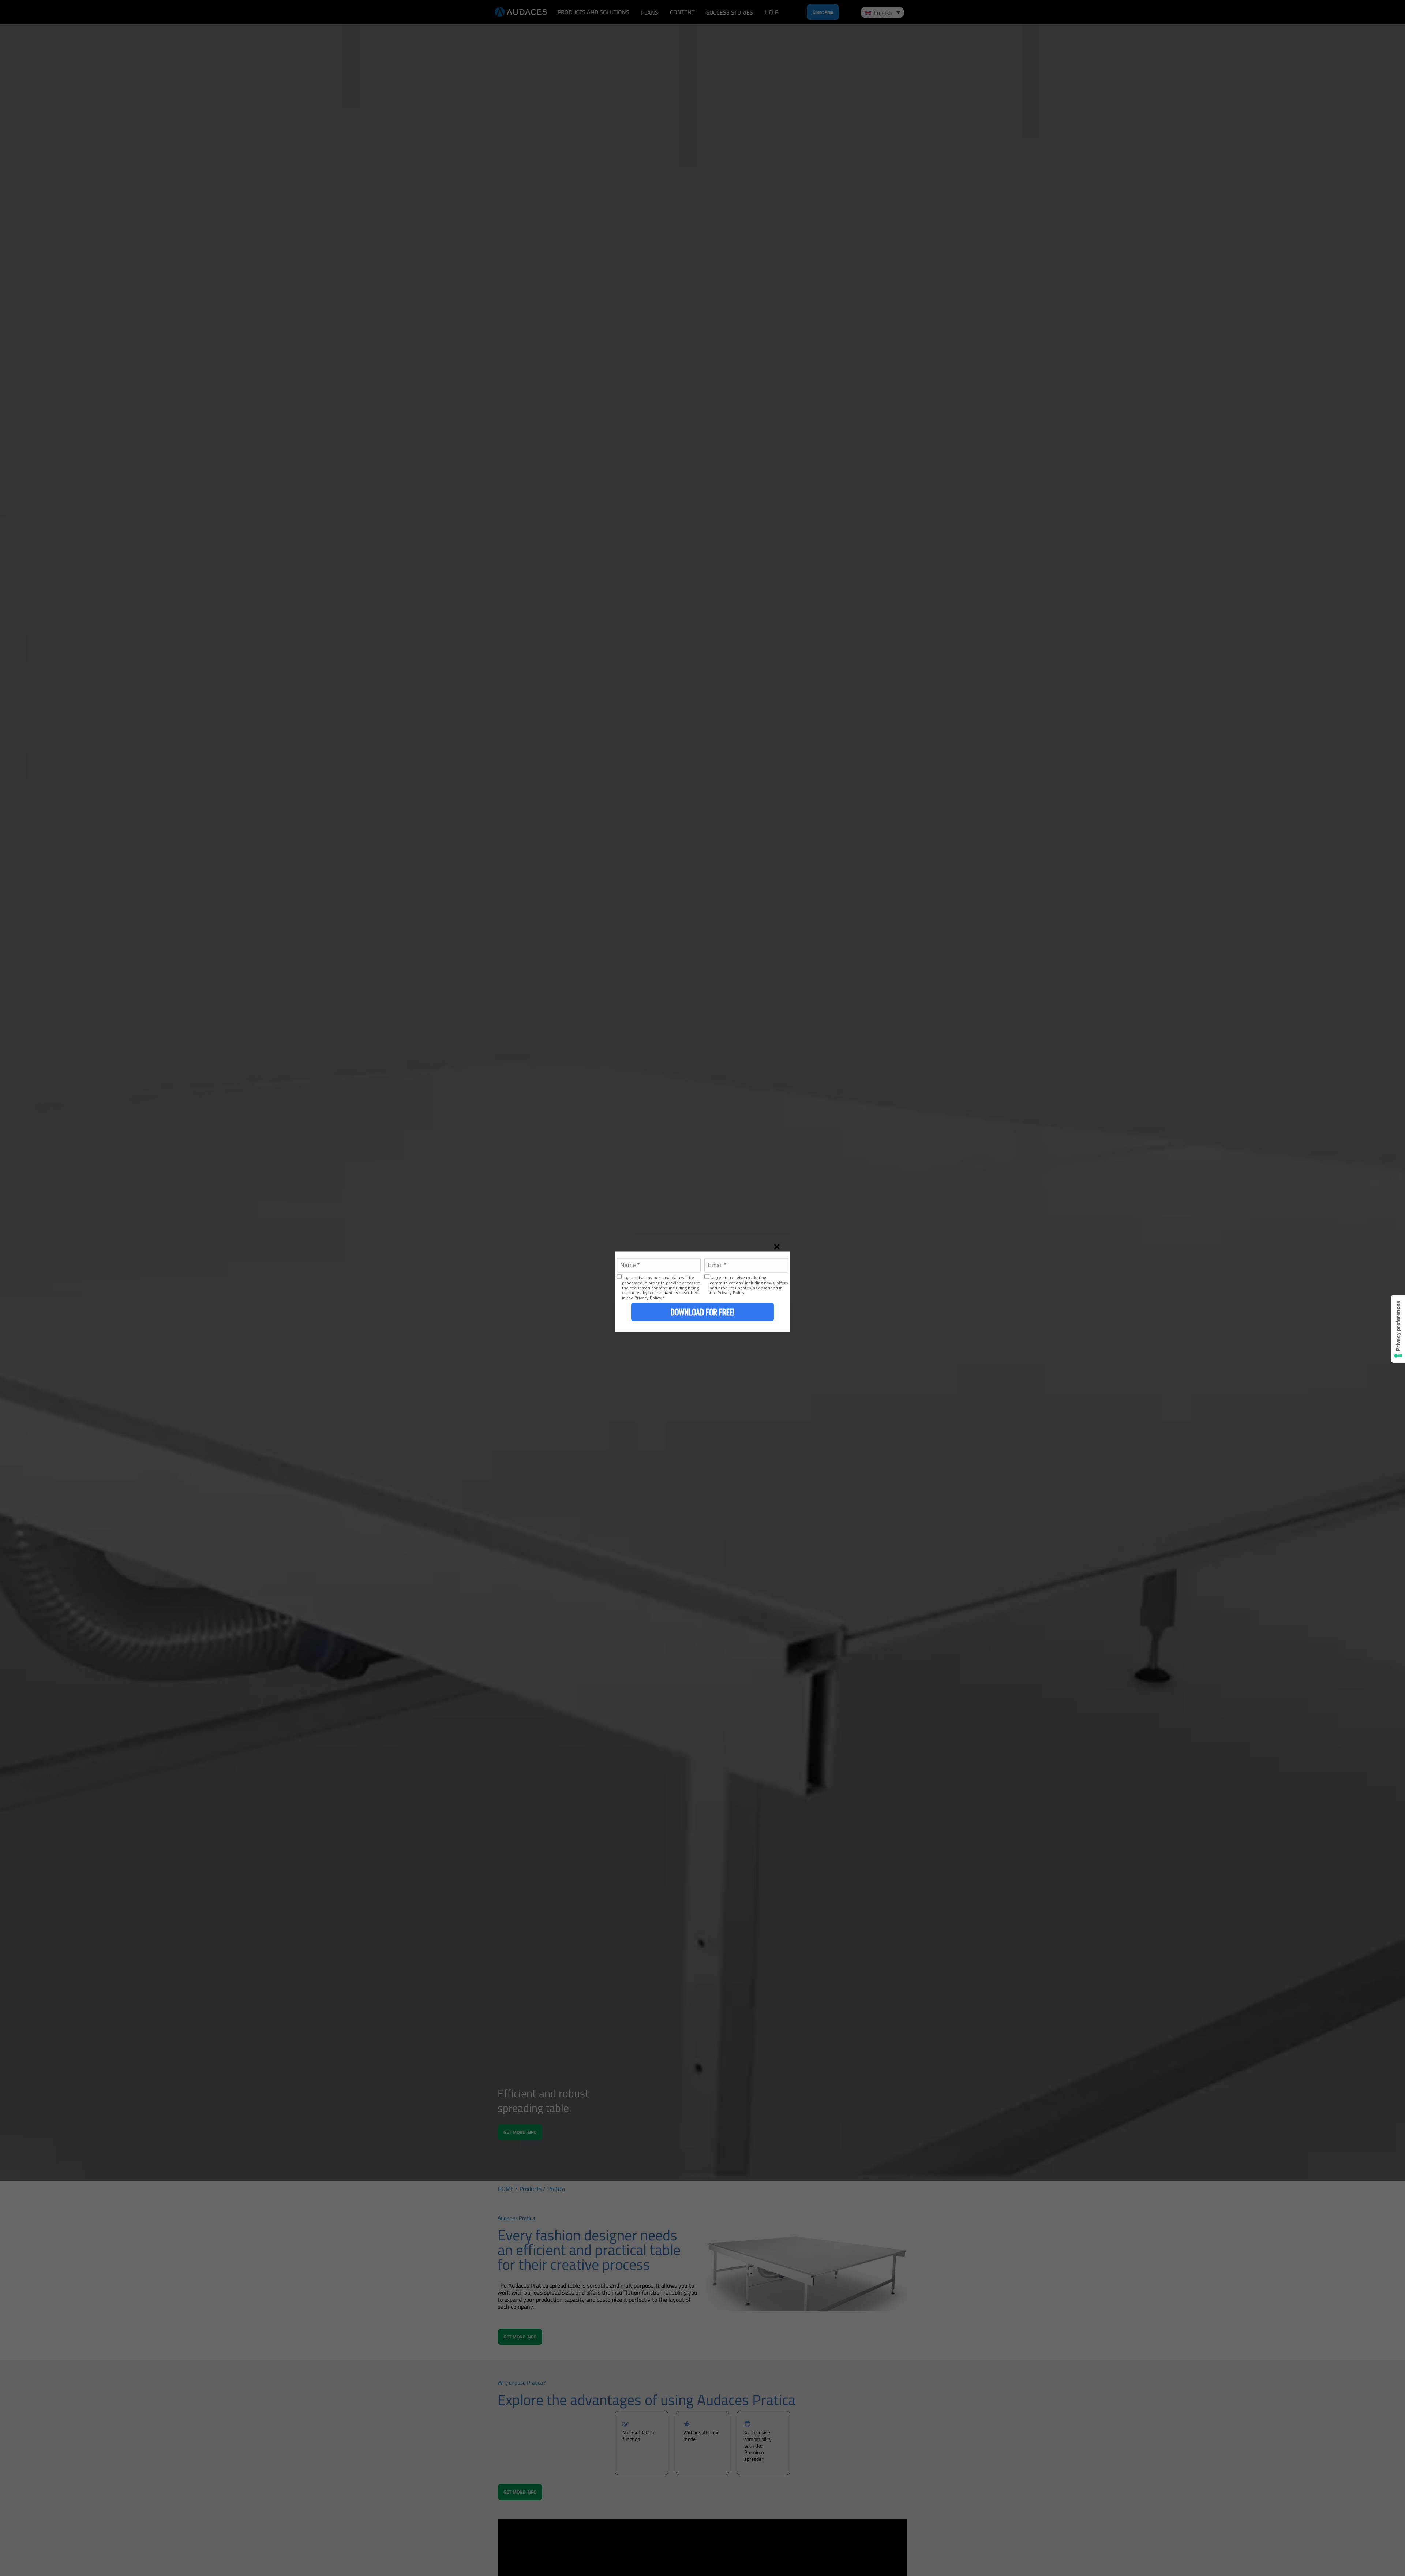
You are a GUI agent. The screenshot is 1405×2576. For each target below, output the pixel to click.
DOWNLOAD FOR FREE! (702, 1312)
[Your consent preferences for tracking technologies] (1398, 1329)
